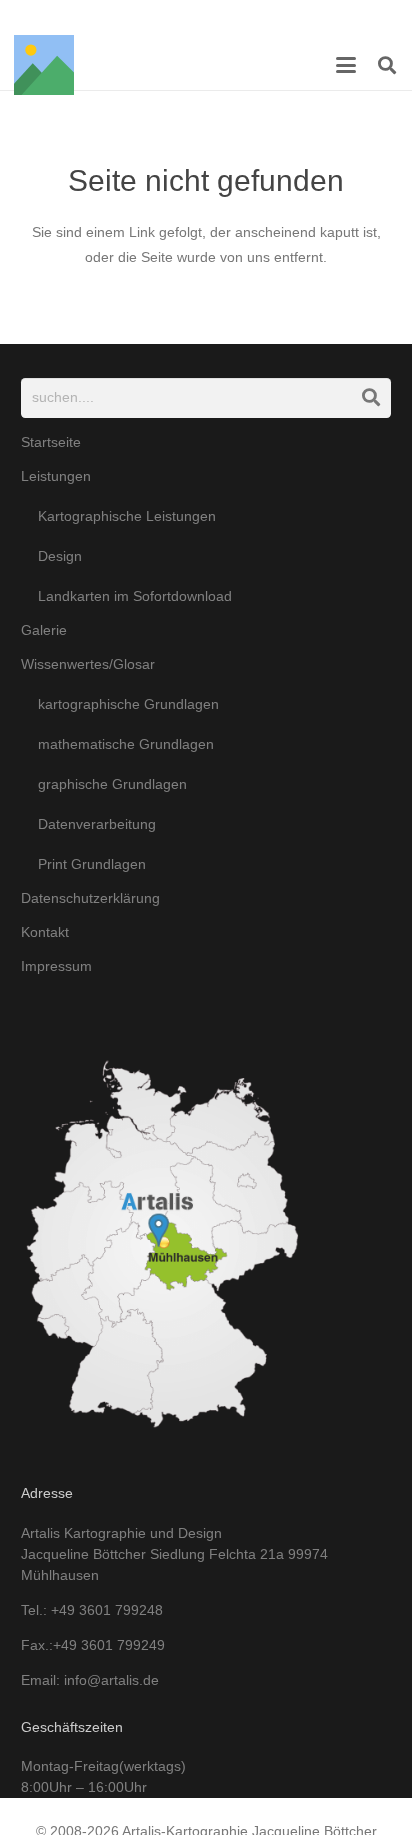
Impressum (56, 966)
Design (60, 556)
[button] (346, 65)
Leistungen (56, 476)
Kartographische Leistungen (127, 516)
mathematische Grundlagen (126, 744)
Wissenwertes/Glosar (88, 664)
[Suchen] (371, 397)
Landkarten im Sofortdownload (135, 596)
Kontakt (45, 932)
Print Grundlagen (92, 864)
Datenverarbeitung (97, 824)
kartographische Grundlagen (128, 704)
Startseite (51, 442)
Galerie (44, 630)
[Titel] (44, 65)
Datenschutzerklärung (90, 898)
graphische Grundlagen (112, 784)
